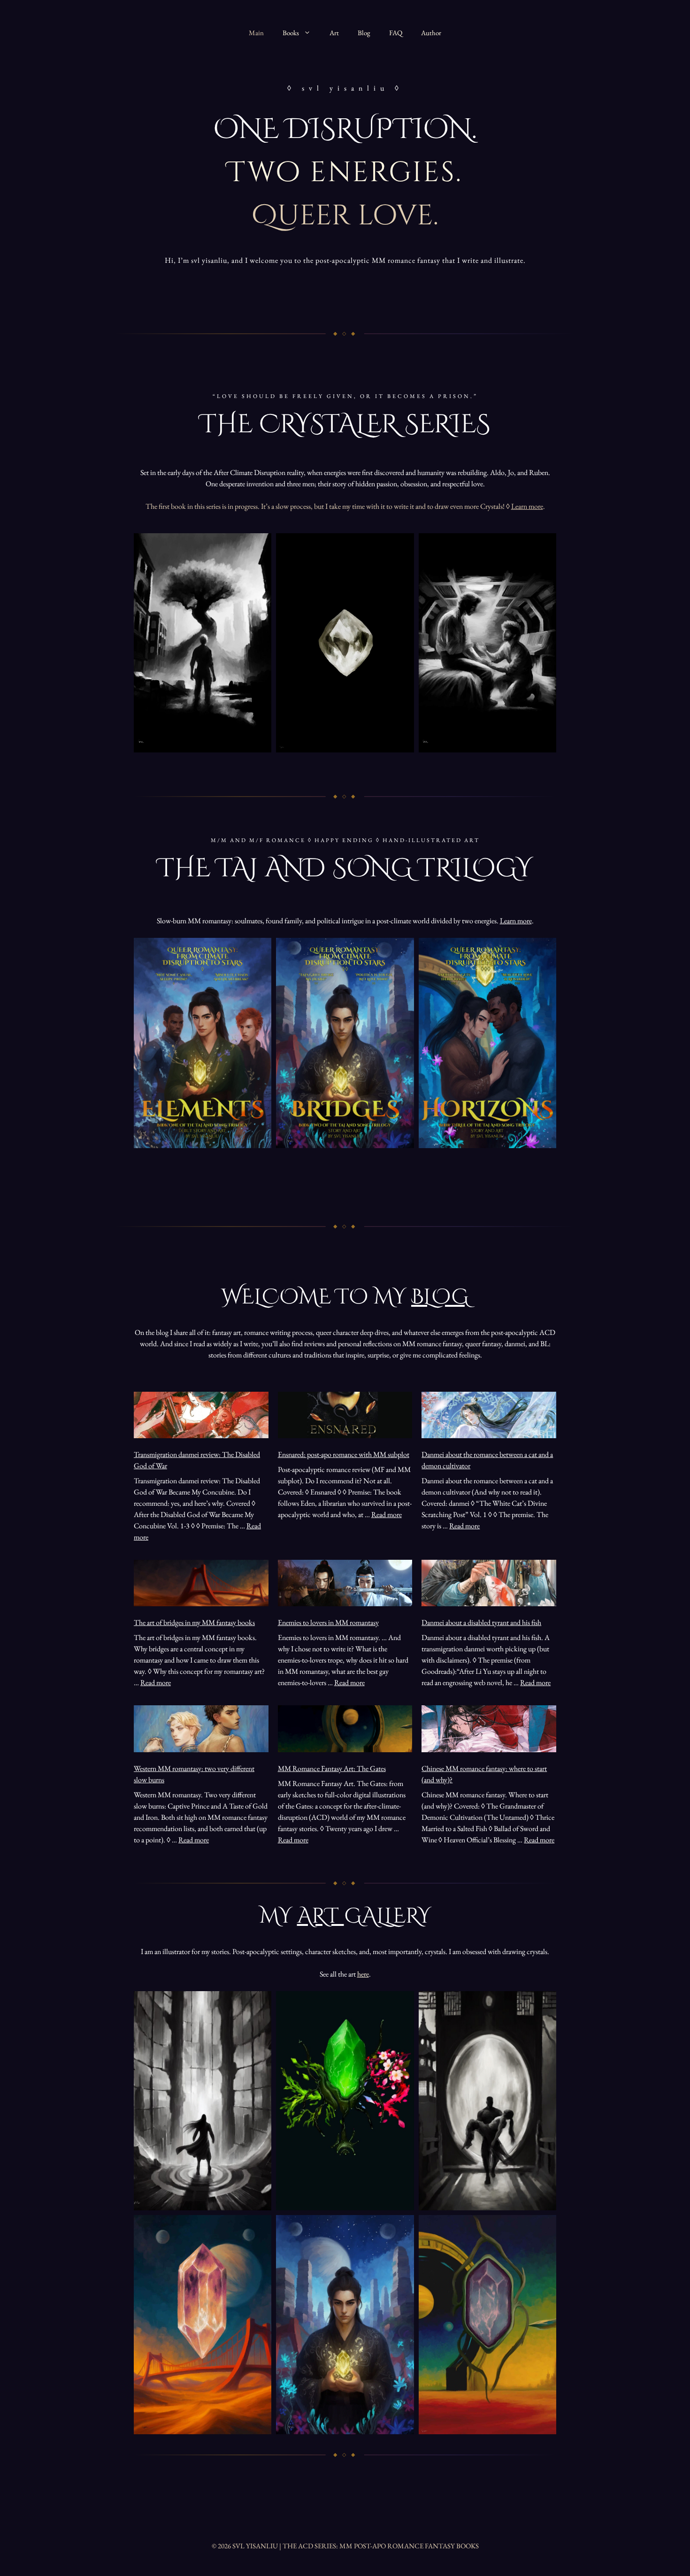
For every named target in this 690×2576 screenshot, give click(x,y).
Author (431, 33)
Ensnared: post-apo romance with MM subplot (344, 1454)
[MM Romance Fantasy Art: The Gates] (345, 1730)
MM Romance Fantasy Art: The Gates (332, 1768)
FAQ (396, 33)
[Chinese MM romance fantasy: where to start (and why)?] (489, 1730)
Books (291, 33)
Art (334, 33)
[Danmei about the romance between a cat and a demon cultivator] (489, 1417)
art (321, 1916)
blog (440, 1297)
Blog (364, 33)
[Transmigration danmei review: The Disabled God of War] (201, 1417)
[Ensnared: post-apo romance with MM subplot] (345, 1417)
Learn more (527, 506)
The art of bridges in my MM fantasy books (194, 1622)
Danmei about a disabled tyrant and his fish (481, 1622)
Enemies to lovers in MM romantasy (328, 1622)
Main (256, 33)
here (363, 1974)
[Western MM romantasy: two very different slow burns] (201, 1730)
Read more (387, 1514)
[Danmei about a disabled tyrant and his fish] (489, 1585)
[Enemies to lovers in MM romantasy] (345, 1585)
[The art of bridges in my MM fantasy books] (201, 1585)
